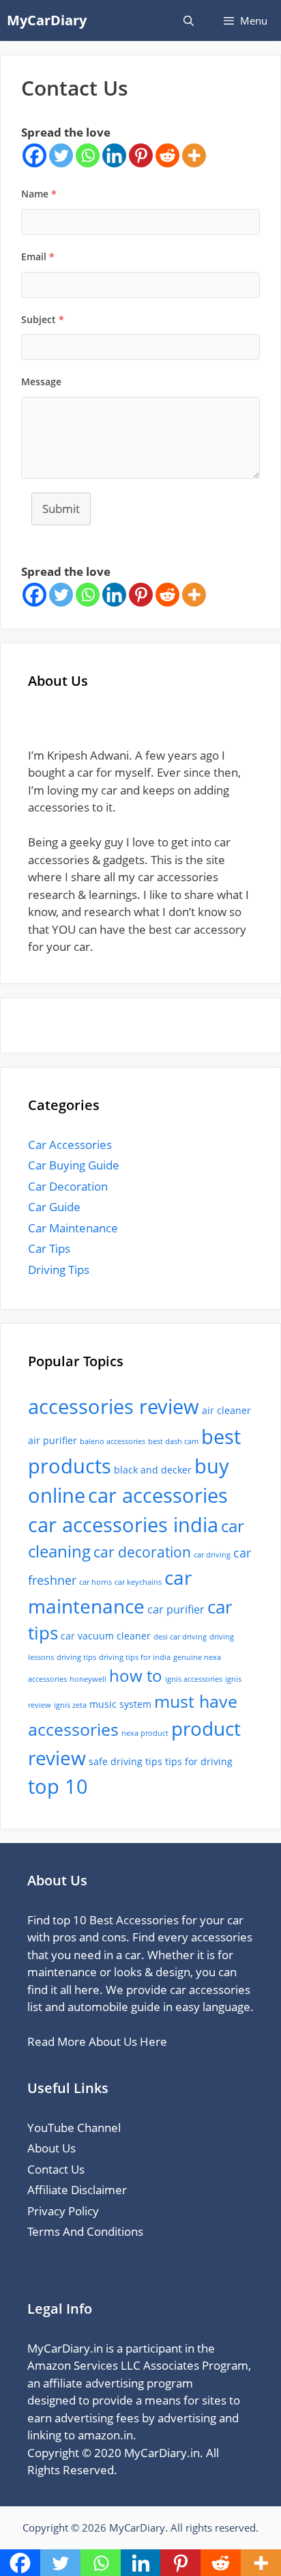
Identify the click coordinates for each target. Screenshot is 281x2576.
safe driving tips (125, 1761)
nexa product (145, 1733)
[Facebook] (34, 155)
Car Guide (54, 1207)
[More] (194, 155)
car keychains (138, 1582)
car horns (95, 1582)
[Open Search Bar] (188, 20)
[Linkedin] (114, 155)
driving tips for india (135, 1657)
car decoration (142, 1552)
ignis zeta (70, 1705)
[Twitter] (61, 155)
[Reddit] (167, 155)
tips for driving (199, 1761)
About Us (51, 2148)
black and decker (153, 1470)
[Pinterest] (141, 155)
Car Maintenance (73, 1228)
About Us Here (128, 2041)
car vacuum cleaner (106, 1636)
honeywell (88, 1679)
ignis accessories (194, 1679)
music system (120, 1704)
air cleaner (226, 1410)
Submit (61, 509)
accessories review (114, 1407)
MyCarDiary (47, 20)
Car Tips (49, 1248)
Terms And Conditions (85, 2231)
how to (136, 1676)
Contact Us (56, 2169)
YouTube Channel (74, 2128)
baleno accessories (113, 1441)
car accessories (158, 1495)
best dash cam (173, 1441)
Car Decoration (68, 1186)
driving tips (76, 1657)
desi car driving (180, 1637)
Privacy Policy (63, 2211)
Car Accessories (70, 1145)
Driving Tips (59, 1270)
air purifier (53, 1440)
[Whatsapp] (88, 155)
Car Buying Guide (74, 1165)
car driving (212, 1555)
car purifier (176, 1609)
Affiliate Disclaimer (77, 2190)
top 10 (58, 1786)
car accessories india (123, 1524)
